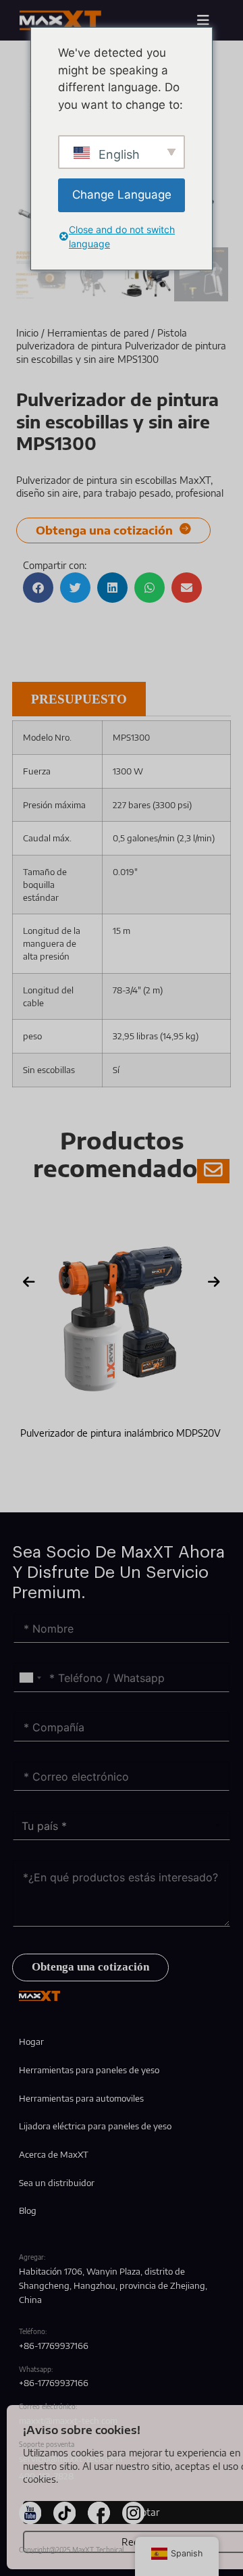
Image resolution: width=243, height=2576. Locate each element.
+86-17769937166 (54, 2346)
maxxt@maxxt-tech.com (68, 2421)
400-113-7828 (46, 2476)
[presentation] (29, 1282)
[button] (38, 588)
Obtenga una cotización (90, 1967)
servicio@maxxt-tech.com (71, 2458)
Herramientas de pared (98, 333)
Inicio (27, 333)
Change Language (122, 195)
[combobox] (30, 1678)
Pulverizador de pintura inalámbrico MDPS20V (120, 1433)
